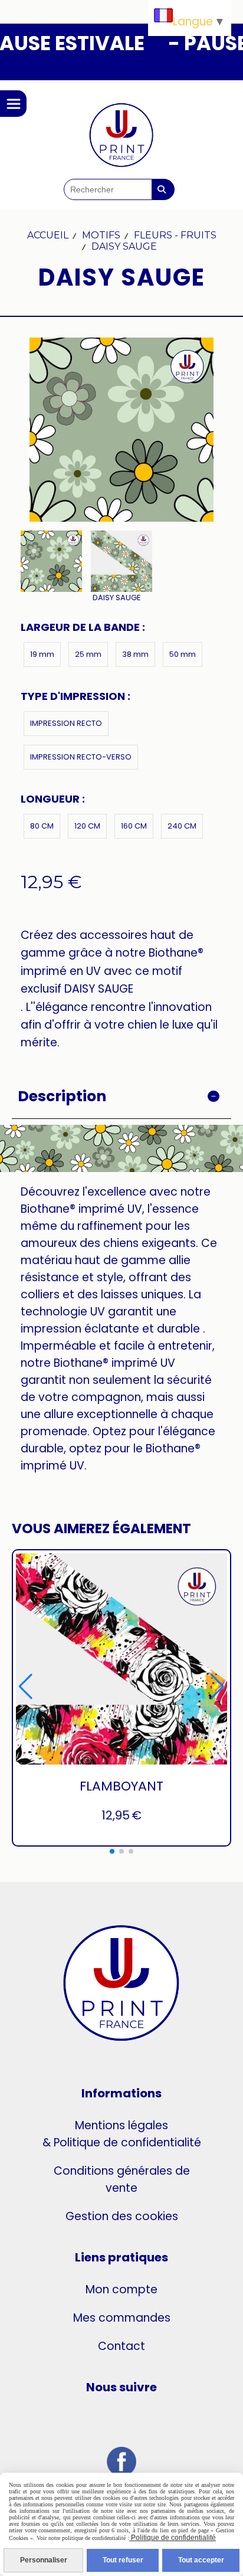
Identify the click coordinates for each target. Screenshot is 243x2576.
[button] (112, 1851)
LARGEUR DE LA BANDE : (83, 627)
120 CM (87, 826)
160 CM (134, 826)
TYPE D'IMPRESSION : (75, 696)
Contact (121, 2346)
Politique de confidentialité (173, 2538)
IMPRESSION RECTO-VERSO (81, 757)
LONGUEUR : (53, 799)
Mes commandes (122, 2318)
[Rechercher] (163, 189)
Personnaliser (44, 2560)
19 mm (42, 654)
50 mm (183, 654)
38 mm (135, 654)
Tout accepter (201, 2560)
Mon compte (121, 2289)
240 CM (182, 826)
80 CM (42, 826)
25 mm (88, 654)
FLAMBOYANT (121, 1786)
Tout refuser (123, 2560)
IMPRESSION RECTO (66, 723)
